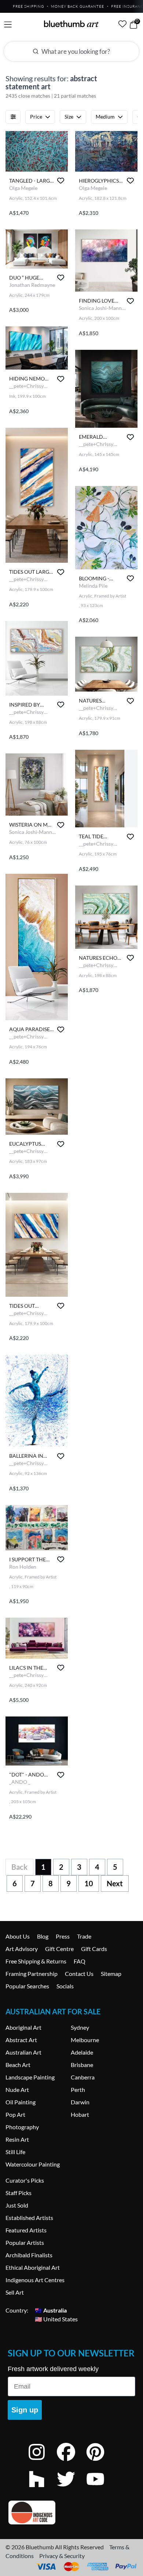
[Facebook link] (71, 2462)
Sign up (25, 2410)
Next (115, 1883)
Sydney (80, 2027)
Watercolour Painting (33, 2164)
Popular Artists (25, 2242)
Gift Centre (59, 1949)
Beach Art (18, 2065)
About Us (18, 1936)
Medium (105, 117)
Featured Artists (26, 2230)
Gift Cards (94, 1949)
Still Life (15, 2152)
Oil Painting (21, 2102)
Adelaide (82, 2052)
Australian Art (23, 2052)
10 (89, 1883)
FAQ (80, 1961)
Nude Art (17, 2090)
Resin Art (17, 2139)
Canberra (83, 2077)
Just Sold (17, 2205)
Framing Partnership (32, 1974)
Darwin (80, 2102)
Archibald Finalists (29, 2255)
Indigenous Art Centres (35, 2280)
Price (36, 117)
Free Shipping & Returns (36, 1961)
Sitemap (111, 1974)
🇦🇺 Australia (51, 2310)
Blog (43, 1936)
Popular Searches (27, 1986)
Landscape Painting (30, 2077)
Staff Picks (19, 2193)
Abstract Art (21, 2040)
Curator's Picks (25, 2180)
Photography (22, 2127)
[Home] (71, 24)
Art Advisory (22, 1949)
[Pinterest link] (101, 2462)
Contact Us (79, 1974)
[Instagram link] (42, 2462)
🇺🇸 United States (56, 2319)
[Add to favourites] (61, 181)
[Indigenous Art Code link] (71, 2513)
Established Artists (29, 2218)
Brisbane (82, 2065)
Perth (78, 2090)
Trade (84, 1936)
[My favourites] (122, 24)
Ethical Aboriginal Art (33, 2267)
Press (63, 1936)
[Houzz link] (42, 2489)
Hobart (80, 2114)
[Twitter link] (71, 2489)
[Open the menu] (8, 25)
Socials (65, 1986)
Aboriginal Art (23, 2027)
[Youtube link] (101, 2489)
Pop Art (15, 2114)
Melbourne (85, 2040)
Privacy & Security (62, 2556)
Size (69, 117)
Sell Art (15, 2292)
